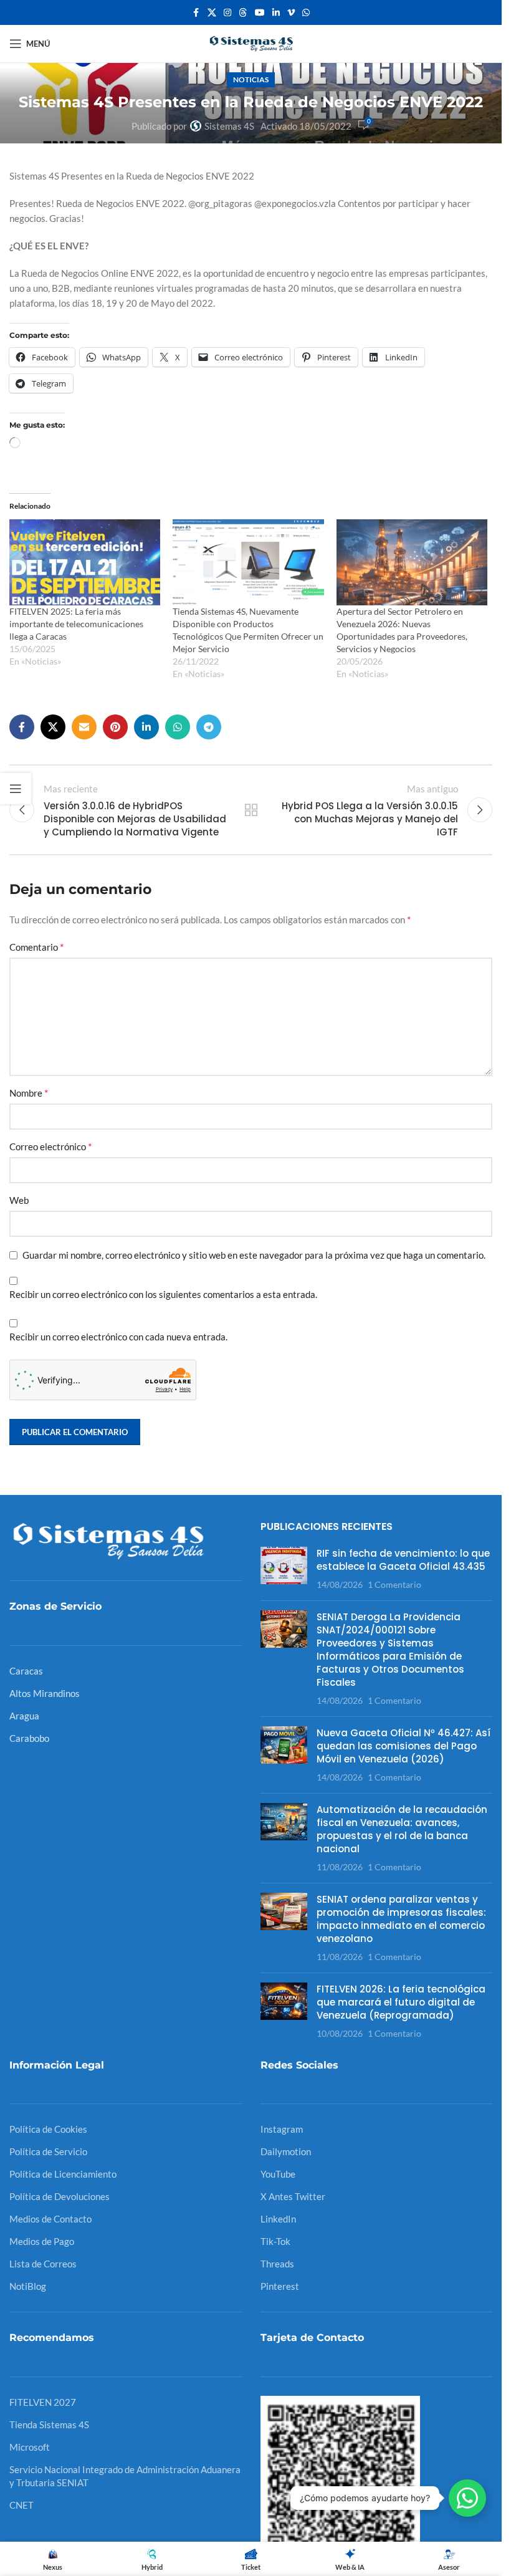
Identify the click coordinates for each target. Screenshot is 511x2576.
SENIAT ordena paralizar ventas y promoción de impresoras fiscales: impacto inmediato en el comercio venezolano (401, 1919)
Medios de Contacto (50, 2219)
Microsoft (30, 2447)
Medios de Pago (42, 2241)
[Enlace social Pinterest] (115, 727)
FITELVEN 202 (40, 2402)
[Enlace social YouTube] (260, 13)
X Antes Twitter (293, 2196)
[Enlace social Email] (84, 727)
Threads (277, 2264)
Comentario (36, 947)
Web (19, 1200)
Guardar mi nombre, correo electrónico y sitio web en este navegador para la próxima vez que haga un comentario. (254, 1255)
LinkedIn (278, 2219)
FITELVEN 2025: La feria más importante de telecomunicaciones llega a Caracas (76, 624)
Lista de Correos (43, 2264)
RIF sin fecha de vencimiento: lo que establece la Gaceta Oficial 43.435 (403, 1560)
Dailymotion (286, 2151)
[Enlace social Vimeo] (291, 13)
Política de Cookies (48, 2129)
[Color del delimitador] (243, 13)
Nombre (29, 1093)
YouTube (278, 2174)
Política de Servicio (48, 2151)
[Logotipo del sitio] (251, 42)
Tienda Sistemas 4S (49, 2425)
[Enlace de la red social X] (212, 13)
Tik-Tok (275, 2241)
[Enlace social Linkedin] (276, 13)
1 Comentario (394, 1585)
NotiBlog (28, 2286)
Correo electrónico (50, 1146)
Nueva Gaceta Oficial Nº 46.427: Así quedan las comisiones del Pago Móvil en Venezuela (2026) (404, 1746)
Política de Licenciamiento (63, 2174)
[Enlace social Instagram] (227, 13)
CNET (21, 2505)
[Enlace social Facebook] (196, 13)
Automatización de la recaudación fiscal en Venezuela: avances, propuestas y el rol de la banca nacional (402, 1829)
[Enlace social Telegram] (209, 727)
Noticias (251, 79)
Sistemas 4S (229, 126)
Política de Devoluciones (60, 2196)
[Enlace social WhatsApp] (306, 13)
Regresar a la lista (251, 810)
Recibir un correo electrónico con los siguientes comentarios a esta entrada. (163, 1294)
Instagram (282, 2129)
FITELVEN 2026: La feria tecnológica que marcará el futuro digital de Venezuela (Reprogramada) (401, 2002)
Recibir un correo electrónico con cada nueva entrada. (118, 1337)
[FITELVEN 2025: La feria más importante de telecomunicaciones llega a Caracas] (85, 562)
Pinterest (280, 2286)
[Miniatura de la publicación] (284, 1569)
